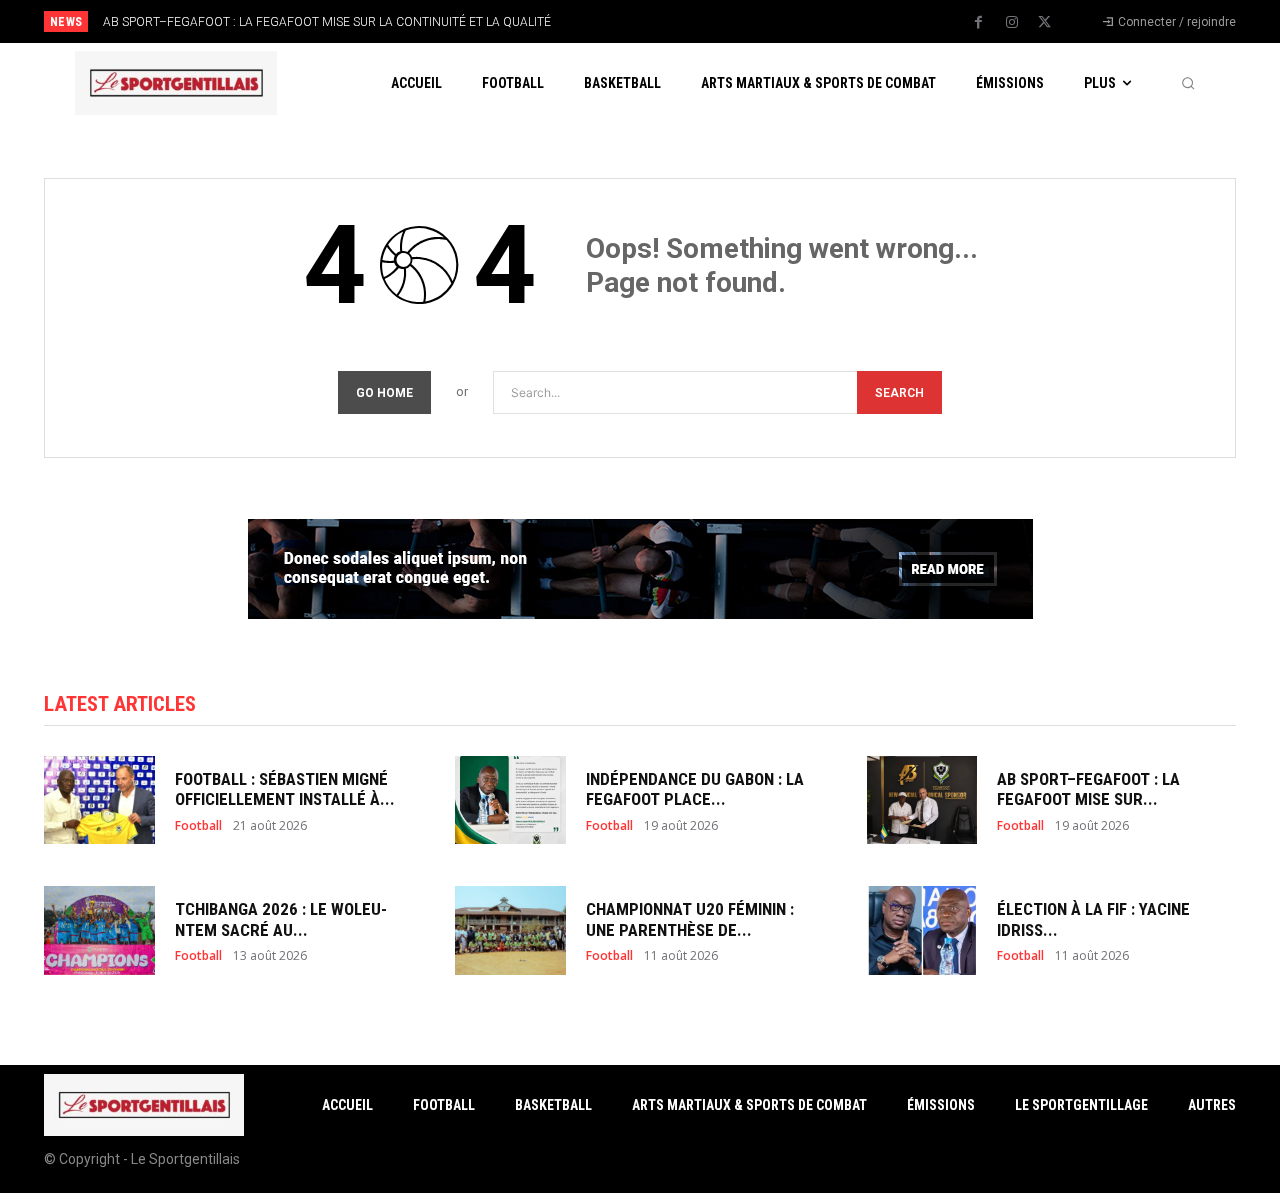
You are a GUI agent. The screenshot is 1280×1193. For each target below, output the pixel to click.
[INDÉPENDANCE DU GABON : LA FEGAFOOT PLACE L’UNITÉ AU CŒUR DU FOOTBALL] (510, 800)
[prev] (674, 21)
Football (198, 826)
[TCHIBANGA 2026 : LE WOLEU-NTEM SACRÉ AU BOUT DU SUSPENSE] (99, 930)
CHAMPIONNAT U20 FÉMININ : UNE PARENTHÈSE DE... (690, 919)
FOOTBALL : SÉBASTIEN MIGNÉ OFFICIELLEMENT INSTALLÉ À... (285, 789)
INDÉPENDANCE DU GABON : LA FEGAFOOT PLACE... (695, 789)
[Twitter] (1045, 23)
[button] (1188, 83)
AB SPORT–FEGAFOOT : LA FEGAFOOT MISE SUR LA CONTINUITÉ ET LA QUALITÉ (327, 22)
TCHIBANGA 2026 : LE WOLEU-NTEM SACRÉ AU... (281, 919)
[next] (706, 21)
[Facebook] (979, 23)
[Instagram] (1012, 23)
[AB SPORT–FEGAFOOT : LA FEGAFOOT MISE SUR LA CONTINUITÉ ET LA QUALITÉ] (922, 800)
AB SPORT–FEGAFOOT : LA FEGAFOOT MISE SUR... (1088, 789)
